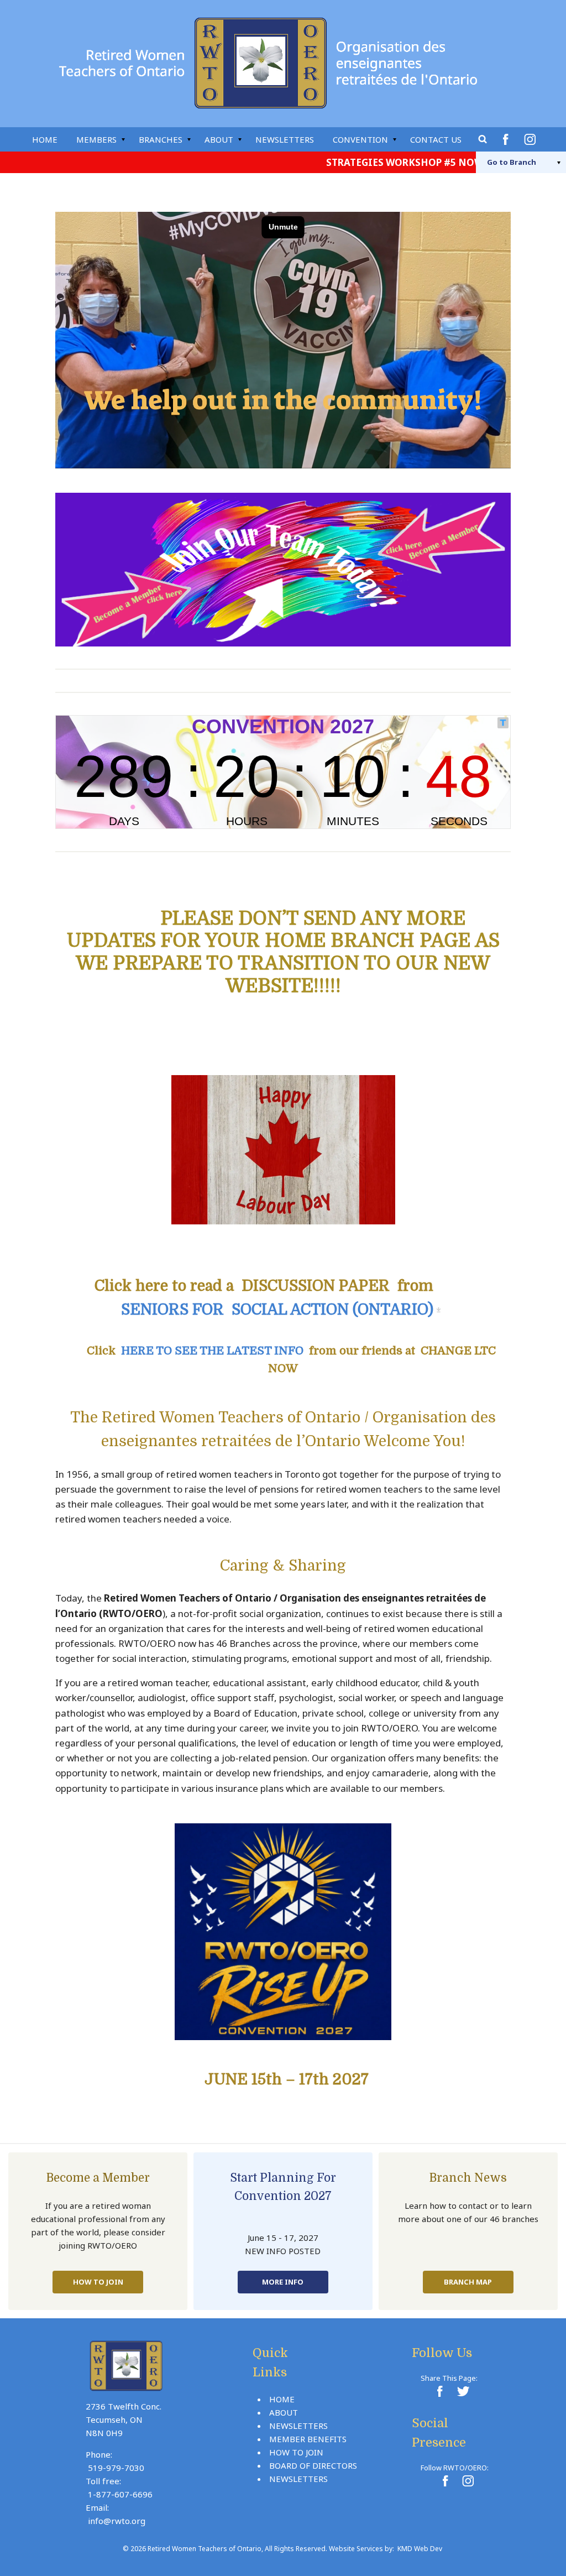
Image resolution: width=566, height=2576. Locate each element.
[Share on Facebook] (439, 2391)
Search (483, 139)
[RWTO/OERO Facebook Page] (445, 2481)
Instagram (532, 139)
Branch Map (468, 2282)
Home (45, 139)
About (219, 139)
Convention (360, 139)
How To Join (98, 2282)
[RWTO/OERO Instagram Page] (468, 2481)
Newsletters (285, 139)
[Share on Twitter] (462, 2391)
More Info (283, 2282)
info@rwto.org (117, 2521)
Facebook (507, 139)
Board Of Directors (313, 2465)
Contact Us (436, 139)
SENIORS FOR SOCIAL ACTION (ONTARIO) (277, 1310)
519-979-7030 (116, 2468)
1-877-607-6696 (120, 2494)
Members (96, 139)
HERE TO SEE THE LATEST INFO (212, 1351)
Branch (512, 162)
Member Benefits (308, 2439)
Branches (161, 139)
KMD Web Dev (420, 2549)
